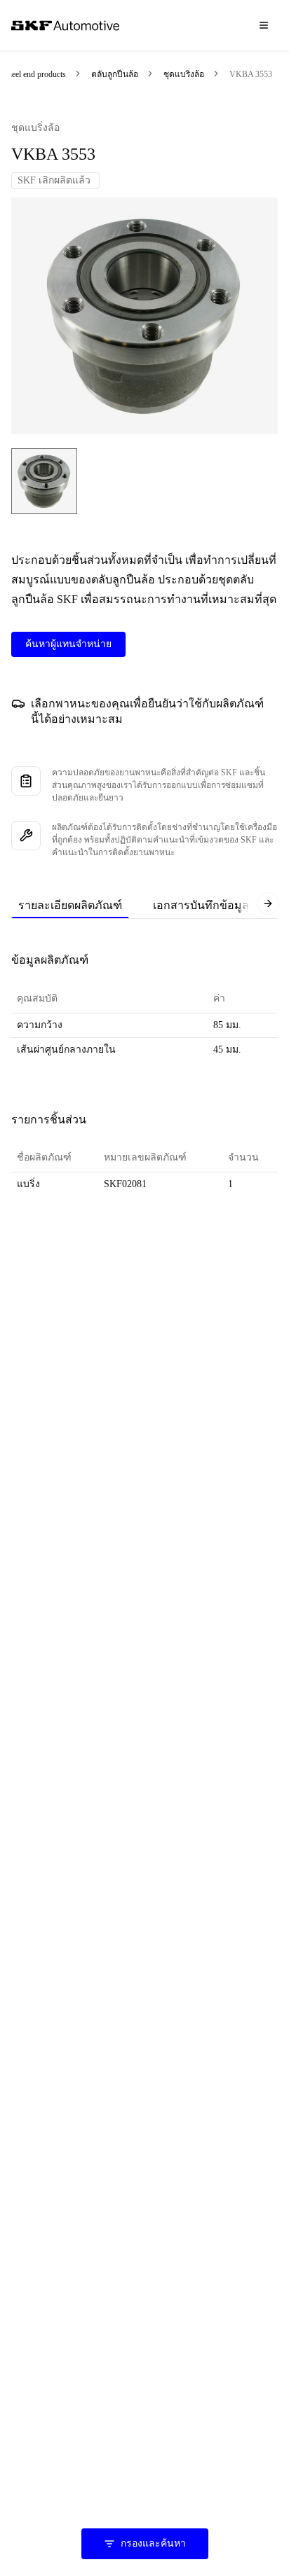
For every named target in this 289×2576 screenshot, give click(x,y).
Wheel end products (33, 74)
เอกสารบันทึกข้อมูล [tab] (201, 905)
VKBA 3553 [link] (251, 74)
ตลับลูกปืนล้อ (115, 74)
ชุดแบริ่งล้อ (184, 74)
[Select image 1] (44, 481)
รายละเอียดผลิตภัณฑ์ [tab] (70, 905)
